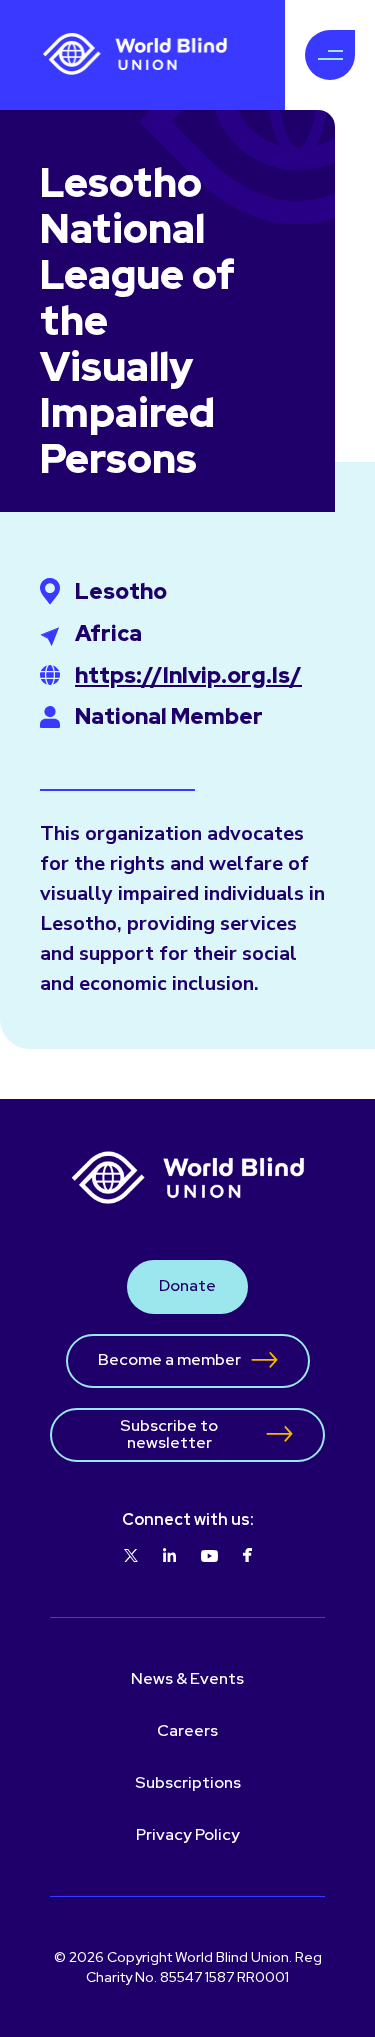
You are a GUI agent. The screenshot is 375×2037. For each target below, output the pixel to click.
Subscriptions (188, 1782)
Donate (187, 1285)
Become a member (169, 1359)
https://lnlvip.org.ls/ (188, 675)
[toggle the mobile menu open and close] (330, 55)
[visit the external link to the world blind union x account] (131, 1557)
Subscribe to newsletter (169, 1433)
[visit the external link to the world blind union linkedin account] (169, 1557)
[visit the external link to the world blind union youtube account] (209, 1557)
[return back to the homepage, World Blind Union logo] (135, 55)
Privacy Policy (188, 1834)
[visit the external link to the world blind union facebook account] (247, 1557)
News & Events (187, 1678)
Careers (187, 1730)
